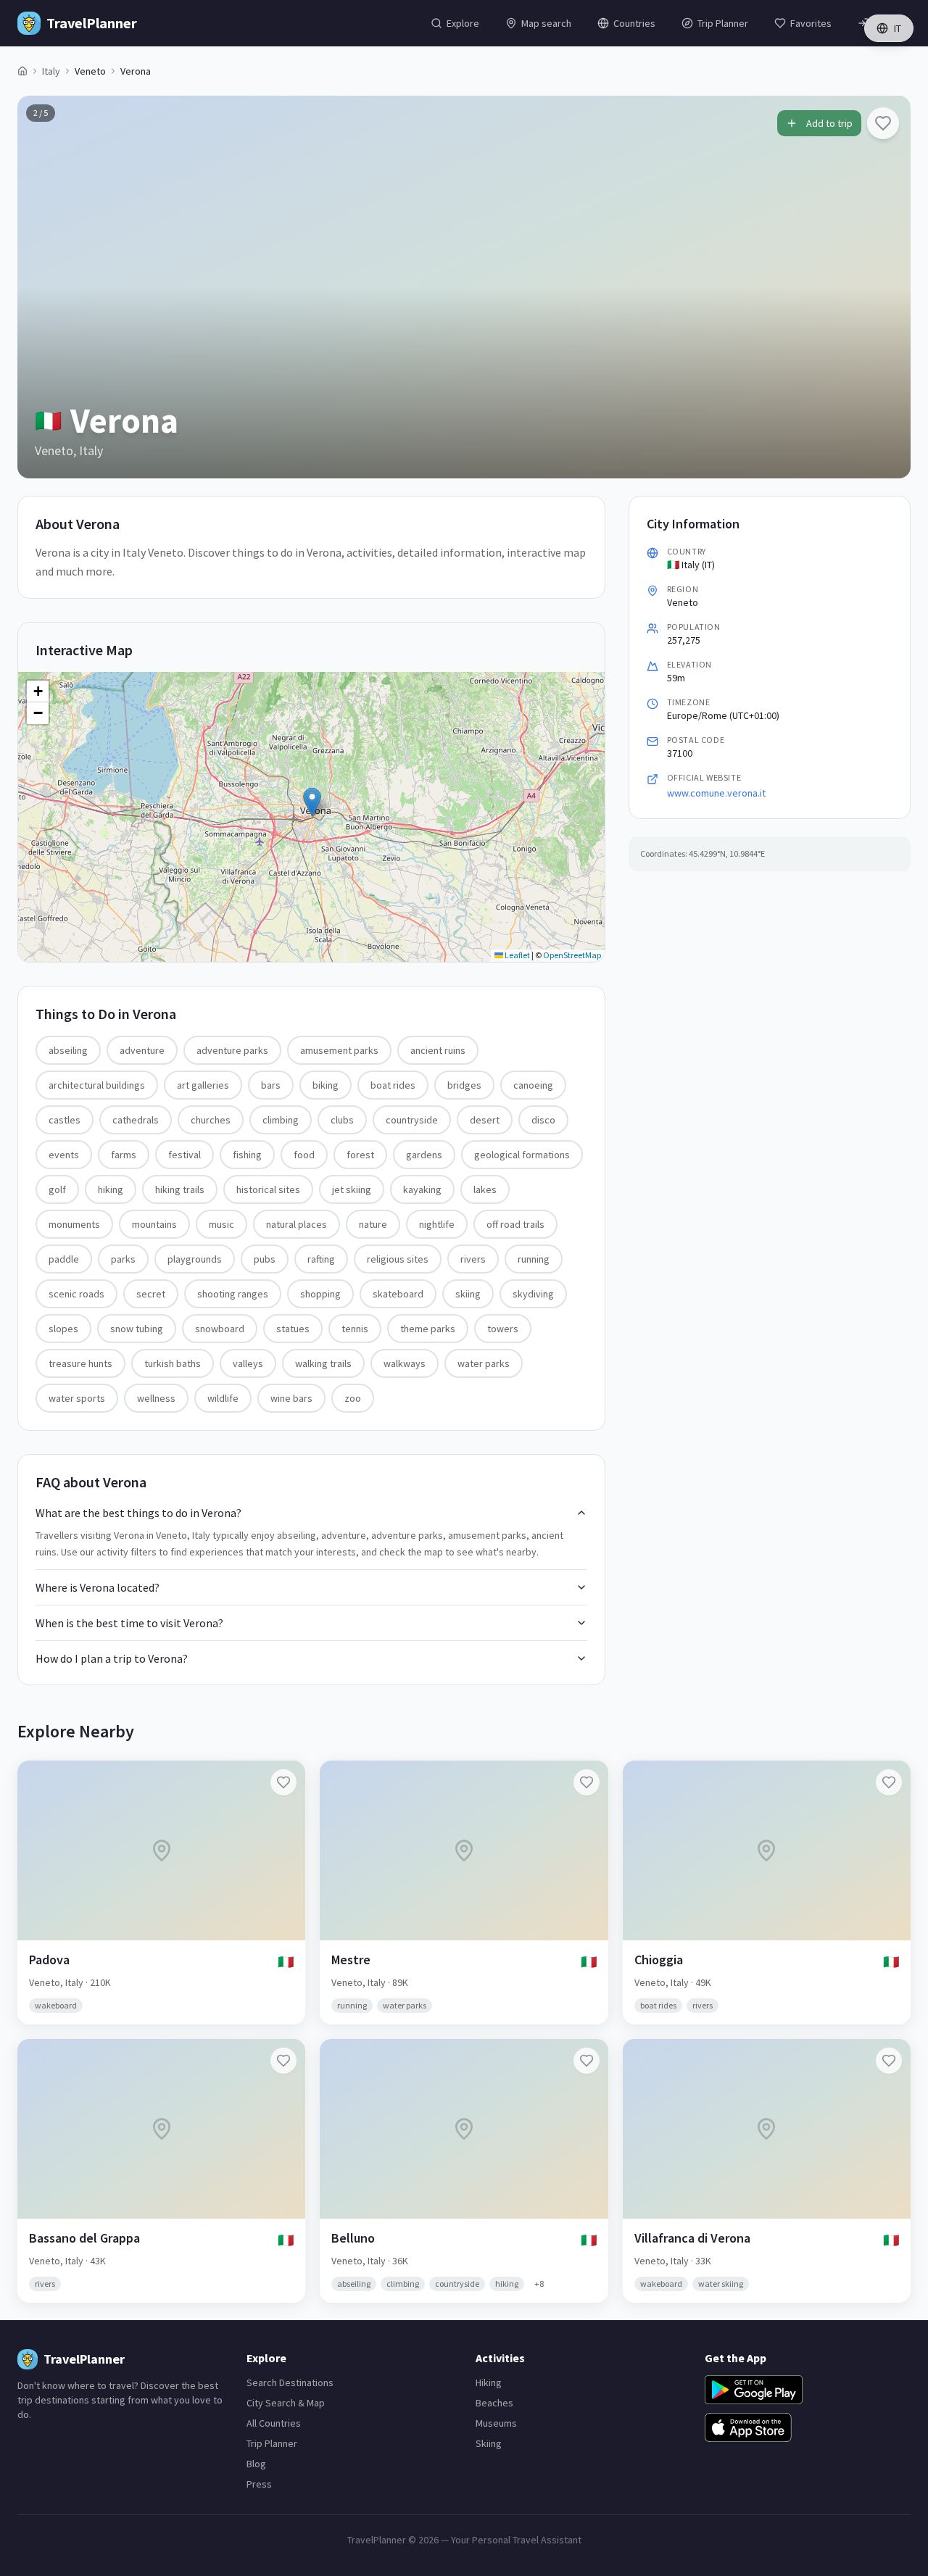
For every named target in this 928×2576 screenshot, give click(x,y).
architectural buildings (97, 1085)
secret (151, 1294)
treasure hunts (80, 1363)
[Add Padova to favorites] (283, 1782)
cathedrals (136, 1120)
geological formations (522, 1155)
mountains (154, 1224)
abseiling (68, 1050)
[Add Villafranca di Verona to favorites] (889, 2061)
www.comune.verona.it (716, 793)
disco (543, 1120)
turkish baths (173, 1363)
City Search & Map (286, 2403)
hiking (111, 1189)
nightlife (437, 1224)
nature (373, 1224)
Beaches (494, 2403)
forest (360, 1155)
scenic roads (76, 1294)
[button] (312, 802)
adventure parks (232, 1050)
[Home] (22, 71)
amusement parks (339, 1050)
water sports (77, 1398)
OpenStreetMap (572, 955)
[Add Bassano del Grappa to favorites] (283, 2061)
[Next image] (887, 287)
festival (185, 1155)
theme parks (428, 1329)
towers (503, 1329)
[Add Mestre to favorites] (587, 1782)
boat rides (393, 1085)
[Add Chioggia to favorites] (889, 1782)
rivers (473, 1259)
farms (124, 1155)
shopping (320, 1294)
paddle (64, 1259)
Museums (496, 2423)
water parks (484, 1363)
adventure (142, 1050)
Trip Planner (272, 2443)
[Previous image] (41, 287)
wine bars (291, 1398)
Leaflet (517, 955)
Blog (256, 2464)
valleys (248, 1363)
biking (326, 1085)
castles (65, 1120)
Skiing (489, 2443)
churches (211, 1120)
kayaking (422, 1189)
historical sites (268, 1189)
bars (271, 1085)
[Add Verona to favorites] (883, 123)
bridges (464, 1085)
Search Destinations (290, 2382)
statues (293, 1329)
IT (898, 28)
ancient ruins (438, 1050)
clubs (342, 1120)
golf (57, 1189)
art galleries (203, 1085)
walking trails (323, 1363)
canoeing (533, 1085)
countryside (412, 1120)
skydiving (533, 1294)
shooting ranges (233, 1294)
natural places (297, 1224)
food (304, 1155)
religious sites (398, 1259)
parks (123, 1259)
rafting (321, 1259)
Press (259, 2484)
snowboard (220, 1329)
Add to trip (829, 123)
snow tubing (137, 1329)
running (534, 1259)
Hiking (489, 2382)
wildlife (223, 1398)
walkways (405, 1363)
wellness (156, 1398)
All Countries (274, 2423)
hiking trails (180, 1189)
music (221, 1224)
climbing (281, 1120)
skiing (468, 1294)
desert (485, 1120)
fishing (247, 1155)
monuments (74, 1224)
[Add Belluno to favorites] (587, 2061)
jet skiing (352, 1189)
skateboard (398, 1294)
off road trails (515, 1224)
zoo (353, 1398)
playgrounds (195, 1259)
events (64, 1155)
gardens (424, 1155)
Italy (51, 71)
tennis (355, 1329)
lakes (485, 1189)
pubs (265, 1259)
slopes (63, 1329)
